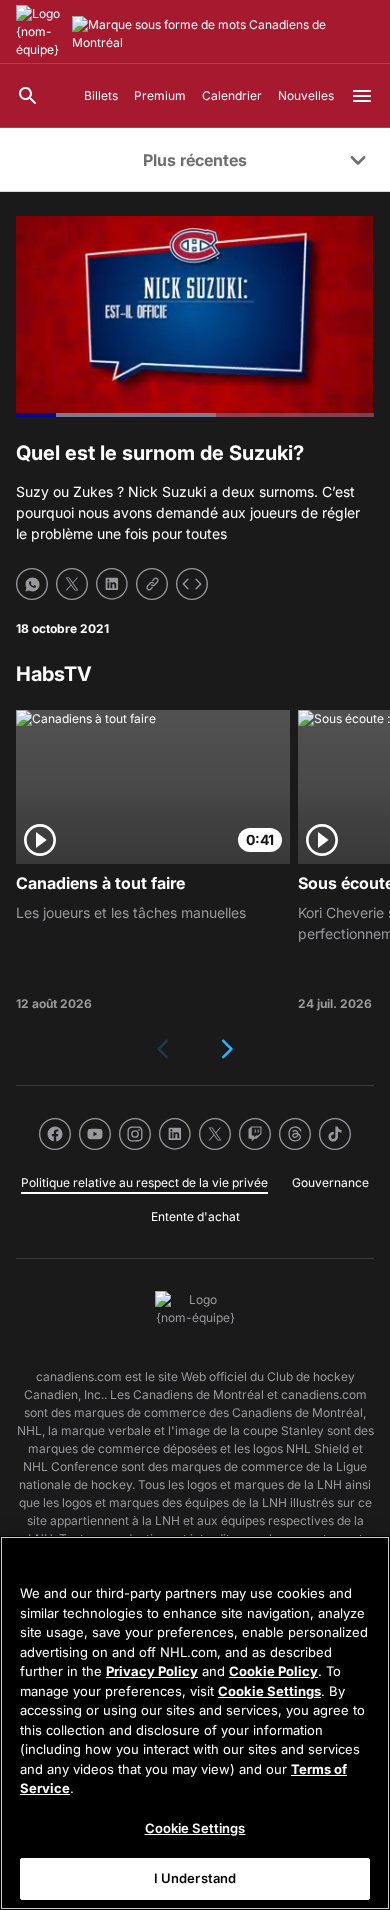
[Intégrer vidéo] (192, 584)
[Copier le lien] (152, 584)
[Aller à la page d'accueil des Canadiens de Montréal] (40, 32)
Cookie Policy (273, 1671)
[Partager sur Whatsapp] (32, 584)
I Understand (195, 1878)
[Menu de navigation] (362, 96)
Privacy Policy (152, 1671)
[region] (195, 1723)
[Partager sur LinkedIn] (112, 584)
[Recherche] (28, 96)
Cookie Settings (269, 1691)
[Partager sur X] (72, 584)
